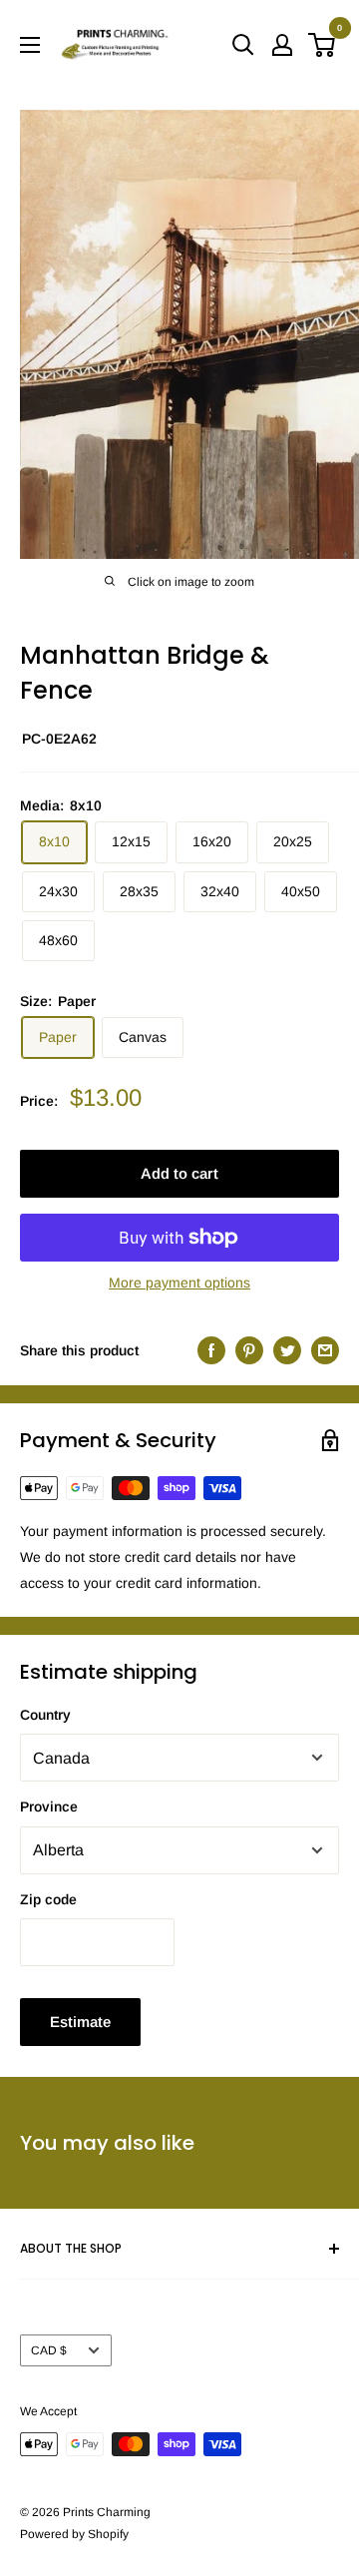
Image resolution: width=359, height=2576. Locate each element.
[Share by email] (325, 1350)
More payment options (179, 1283)
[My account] (282, 45)
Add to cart (179, 1173)
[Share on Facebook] (211, 1350)
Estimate (80, 2022)
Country (45, 1715)
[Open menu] (30, 45)
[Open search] (243, 45)
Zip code (48, 1899)
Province (49, 1806)
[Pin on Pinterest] (249, 1350)
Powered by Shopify (74, 2534)
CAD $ (49, 2350)
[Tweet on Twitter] (287, 1350)
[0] (323, 45)
